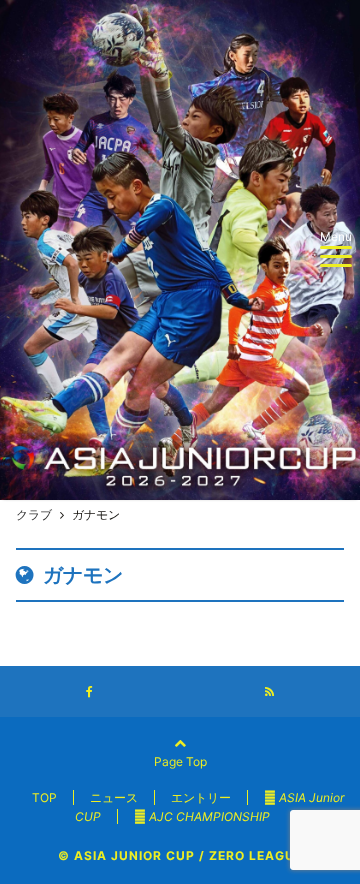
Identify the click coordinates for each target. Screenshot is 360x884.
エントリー (201, 797)
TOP (44, 797)
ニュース (114, 797)
